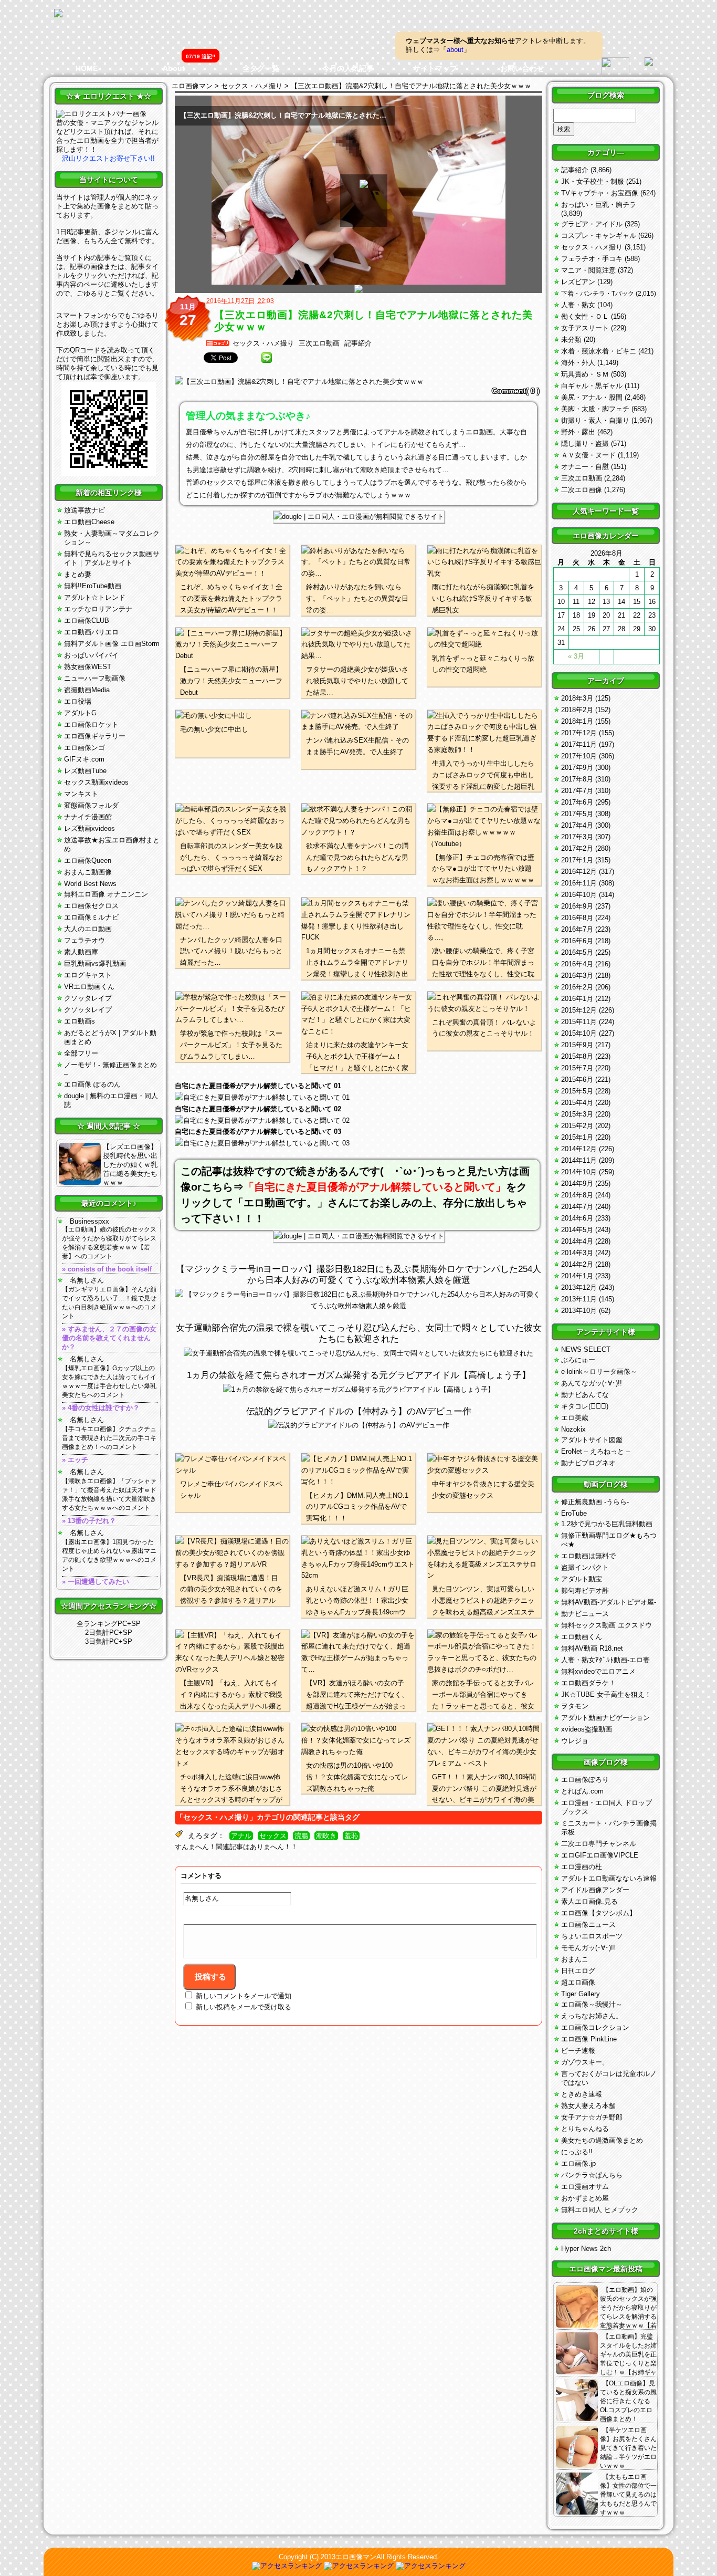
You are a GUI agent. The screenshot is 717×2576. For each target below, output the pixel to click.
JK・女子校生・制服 (593, 181)
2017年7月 (577, 791)
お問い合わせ (522, 68)
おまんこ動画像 (88, 872)
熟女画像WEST (88, 667)
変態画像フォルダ (91, 805)
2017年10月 (579, 756)
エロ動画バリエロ (91, 632)
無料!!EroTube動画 (93, 586)
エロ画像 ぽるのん (92, 1084)
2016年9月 (577, 906)
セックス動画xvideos (96, 782)
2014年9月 (577, 1183)
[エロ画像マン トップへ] (58, 14)
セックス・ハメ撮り (263, 343)
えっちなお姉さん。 (592, 2016)
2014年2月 (577, 1264)
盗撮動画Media (87, 690)
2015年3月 (577, 1114)
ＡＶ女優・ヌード (588, 455)
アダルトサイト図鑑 (592, 1440)
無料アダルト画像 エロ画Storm (112, 644)
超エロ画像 (578, 1982)
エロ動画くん (582, 1637)
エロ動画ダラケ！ (588, 1683)
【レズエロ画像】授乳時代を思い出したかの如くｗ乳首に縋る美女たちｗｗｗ (130, 1165)
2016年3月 (577, 976)
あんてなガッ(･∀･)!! (592, 1383)
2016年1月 (577, 999)
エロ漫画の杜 (582, 1867)
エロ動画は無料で (588, 1556)
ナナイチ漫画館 (88, 817)
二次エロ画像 (582, 490)
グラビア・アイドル (592, 224)
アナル (241, 1836)
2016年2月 (577, 987)
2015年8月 (577, 1056)
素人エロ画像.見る (589, 1901)
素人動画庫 (81, 952)
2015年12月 (579, 1010)
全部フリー (81, 1053)
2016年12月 (579, 872)
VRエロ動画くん (89, 987)
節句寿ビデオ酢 (585, 1591)
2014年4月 (577, 1241)
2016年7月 (577, 929)
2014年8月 (577, 1195)
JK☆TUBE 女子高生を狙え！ (606, 1694)
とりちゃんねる (585, 2129)
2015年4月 (577, 1103)
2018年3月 (577, 698)
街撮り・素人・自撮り (595, 420)
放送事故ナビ (85, 510)
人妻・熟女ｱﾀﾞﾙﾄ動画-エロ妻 (605, 1660)
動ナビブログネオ (588, 1463)
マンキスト (81, 794)
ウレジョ (575, 1741)
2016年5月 (577, 952)
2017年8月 (577, 779)
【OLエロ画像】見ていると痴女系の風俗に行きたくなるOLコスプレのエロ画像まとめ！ (628, 2401)
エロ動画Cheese (89, 522)
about (455, 50)
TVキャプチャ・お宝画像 (600, 193)
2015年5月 (577, 1091)
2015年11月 (579, 1022)
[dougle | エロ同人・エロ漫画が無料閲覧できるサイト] (359, 517)
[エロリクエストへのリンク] (101, 114)
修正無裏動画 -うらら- (595, 1502)
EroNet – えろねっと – (595, 1451)
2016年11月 (579, 883)
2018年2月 (577, 710)
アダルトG (80, 713)
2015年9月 (577, 1045)
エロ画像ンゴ (85, 748)
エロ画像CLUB (87, 620)
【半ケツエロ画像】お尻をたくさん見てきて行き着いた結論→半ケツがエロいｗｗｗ (628, 2448)
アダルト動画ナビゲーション (605, 1718)
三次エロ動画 (319, 343)
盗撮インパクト (585, 1567)
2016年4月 (577, 964)
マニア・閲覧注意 (588, 270)
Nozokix (573, 1429)
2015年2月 (577, 1126)
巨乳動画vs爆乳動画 (95, 963)
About (174, 68)
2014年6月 (577, 1218)
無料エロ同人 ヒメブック (600, 2210)
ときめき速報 (582, 2094)
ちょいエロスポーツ (592, 1936)
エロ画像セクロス (91, 906)
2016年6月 (577, 941)
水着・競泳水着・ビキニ (599, 351)
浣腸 (301, 1836)
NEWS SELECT (586, 1349)
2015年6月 (577, 1080)
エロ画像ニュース (588, 1925)
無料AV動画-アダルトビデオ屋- (609, 1602)
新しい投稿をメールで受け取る (244, 2007)
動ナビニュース (585, 1614)
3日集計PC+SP (109, 1641)
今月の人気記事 (348, 68)
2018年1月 (577, 721)
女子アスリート (585, 328)
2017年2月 (577, 848)
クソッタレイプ (88, 998)
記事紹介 (358, 343)
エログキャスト (88, 975)
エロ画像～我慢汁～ (592, 2004)
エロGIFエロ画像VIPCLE (600, 1855)
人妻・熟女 (578, 305)
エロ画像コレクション (595, 2027)
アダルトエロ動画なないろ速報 (609, 1878)
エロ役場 (78, 701)
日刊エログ (578, 1971)
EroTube (574, 1513)
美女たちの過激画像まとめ (602, 2140)
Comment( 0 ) (516, 391)
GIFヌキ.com (84, 759)
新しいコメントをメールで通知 (244, 1996)
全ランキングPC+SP (109, 1624)
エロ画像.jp (578, 2163)
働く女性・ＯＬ (585, 316)
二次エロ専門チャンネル (599, 1844)
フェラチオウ (85, 940)
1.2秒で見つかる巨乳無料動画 (607, 1524)
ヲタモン (575, 1706)
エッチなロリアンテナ (98, 609)
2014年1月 (577, 1276)
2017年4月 (577, 825)
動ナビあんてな (585, 1395)
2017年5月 (577, 814)
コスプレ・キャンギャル (599, 236)
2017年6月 (577, 802)
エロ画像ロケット (91, 724)
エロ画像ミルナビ (91, 917)
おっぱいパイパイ (91, 655)
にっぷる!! (577, 2152)
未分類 (571, 340)
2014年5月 (577, 1230)
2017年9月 (577, 768)
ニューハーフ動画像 (95, 678)
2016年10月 (579, 895)
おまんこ (575, 1959)
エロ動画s (80, 1021)
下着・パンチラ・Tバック (598, 294)
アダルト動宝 (582, 1579)
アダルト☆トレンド (95, 597)
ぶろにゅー (578, 1360)
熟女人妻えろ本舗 (588, 2106)
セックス (273, 1836)
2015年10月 (579, 1033)
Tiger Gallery (581, 1994)
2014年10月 (579, 1172)
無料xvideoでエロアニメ (598, 1671)
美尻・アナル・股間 (592, 397)
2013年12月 (579, 1287)
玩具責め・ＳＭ (585, 374)
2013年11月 (579, 1299)
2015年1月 (577, 1137)
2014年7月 (577, 1207)
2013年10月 (579, 1311)
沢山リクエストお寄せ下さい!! (108, 158)
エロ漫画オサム (585, 2187)
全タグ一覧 (261, 68)
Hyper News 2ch (586, 2249)
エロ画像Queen (88, 861)
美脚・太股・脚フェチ (595, 409)
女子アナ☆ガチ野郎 (592, 2117)
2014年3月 (577, 1253)
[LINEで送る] (267, 358)
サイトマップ (435, 68)
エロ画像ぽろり (585, 1780)
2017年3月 (577, 837)
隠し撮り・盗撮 (585, 444)
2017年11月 (579, 744)
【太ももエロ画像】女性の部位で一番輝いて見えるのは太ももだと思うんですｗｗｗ (628, 2495)
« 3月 (576, 656)
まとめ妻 (78, 574)
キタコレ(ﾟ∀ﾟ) (585, 1406)
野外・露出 (578, 432)
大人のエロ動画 (88, 929)
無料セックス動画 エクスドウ (607, 1625)
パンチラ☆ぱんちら (592, 2175)
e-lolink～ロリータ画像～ (599, 1372)
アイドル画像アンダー (595, 1890)
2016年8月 (577, 918)
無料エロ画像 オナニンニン (106, 894)
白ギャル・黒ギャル (592, 386)
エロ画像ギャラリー (95, 736)
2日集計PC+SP (109, 1633)
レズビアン (578, 282)
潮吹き (326, 1836)
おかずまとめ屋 (585, 2198)
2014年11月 (579, 1160)
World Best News (90, 884)
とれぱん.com (582, 1791)
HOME (87, 68)
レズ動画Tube (85, 771)
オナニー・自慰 (585, 467)
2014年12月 (579, 1149)
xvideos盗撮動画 (587, 1729)
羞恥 (351, 1836)
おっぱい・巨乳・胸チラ (599, 205)
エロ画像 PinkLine (589, 2039)
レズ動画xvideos (89, 828)
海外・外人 (578, 363)
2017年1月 (577, 860)
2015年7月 (577, 1068)
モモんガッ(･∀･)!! (588, 1948)
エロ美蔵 (575, 1418)
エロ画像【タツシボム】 (599, 1913)
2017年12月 (579, 733)
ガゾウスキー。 (585, 2062)
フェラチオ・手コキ (592, 259)
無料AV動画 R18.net (592, 1648)
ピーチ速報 (578, 2051)
